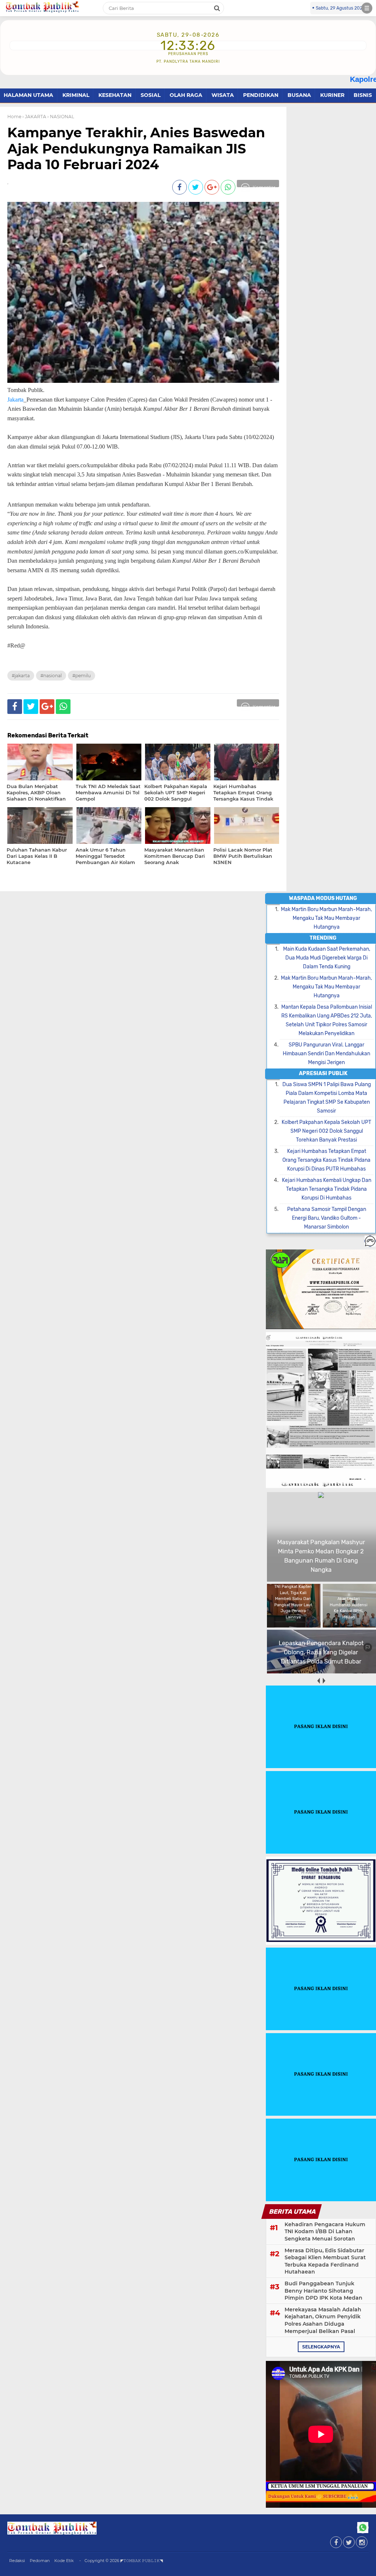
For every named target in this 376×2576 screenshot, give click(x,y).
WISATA (223, 95)
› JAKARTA (34, 117)
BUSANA (299, 95)
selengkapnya (321, 2347)
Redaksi (17, 2561)
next (324, 1681)
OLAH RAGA (186, 95)
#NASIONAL (51, 676)
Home (14, 117)
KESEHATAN (115, 95)
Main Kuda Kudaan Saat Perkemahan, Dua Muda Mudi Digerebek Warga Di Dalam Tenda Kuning (327, 958)
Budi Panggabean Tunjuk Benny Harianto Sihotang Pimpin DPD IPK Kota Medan (323, 2291)
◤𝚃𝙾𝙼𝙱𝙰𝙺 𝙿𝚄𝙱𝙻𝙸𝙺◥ (142, 2561)
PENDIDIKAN (261, 95)
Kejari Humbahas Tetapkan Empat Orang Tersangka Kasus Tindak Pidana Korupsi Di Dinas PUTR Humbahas (326, 1160)
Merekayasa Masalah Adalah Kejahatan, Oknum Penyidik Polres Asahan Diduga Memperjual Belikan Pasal (323, 2320)
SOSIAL (151, 95)
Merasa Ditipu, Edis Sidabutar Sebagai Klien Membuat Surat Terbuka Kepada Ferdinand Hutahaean (325, 2261)
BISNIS (363, 95)
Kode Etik (64, 2561)
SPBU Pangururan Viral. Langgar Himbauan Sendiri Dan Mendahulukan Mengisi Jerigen (326, 1054)
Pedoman (40, 2561)
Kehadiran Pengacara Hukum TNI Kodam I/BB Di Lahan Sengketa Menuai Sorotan (325, 2232)
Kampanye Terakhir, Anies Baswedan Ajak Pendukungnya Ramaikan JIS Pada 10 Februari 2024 (136, 148)
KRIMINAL (76, 95)
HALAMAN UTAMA (28, 95)
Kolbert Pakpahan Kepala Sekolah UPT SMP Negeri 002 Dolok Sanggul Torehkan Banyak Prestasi (326, 1131)
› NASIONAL (61, 117)
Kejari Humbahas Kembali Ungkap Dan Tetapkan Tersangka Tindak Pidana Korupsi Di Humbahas (327, 1189)
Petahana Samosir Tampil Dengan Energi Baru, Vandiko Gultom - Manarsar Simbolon (327, 1218)
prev (318, 1681)
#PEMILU (82, 676)
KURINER (332, 95)
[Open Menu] (367, 8)
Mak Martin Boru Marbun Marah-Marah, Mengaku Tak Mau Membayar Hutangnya (326, 918)
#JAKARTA (21, 676)
